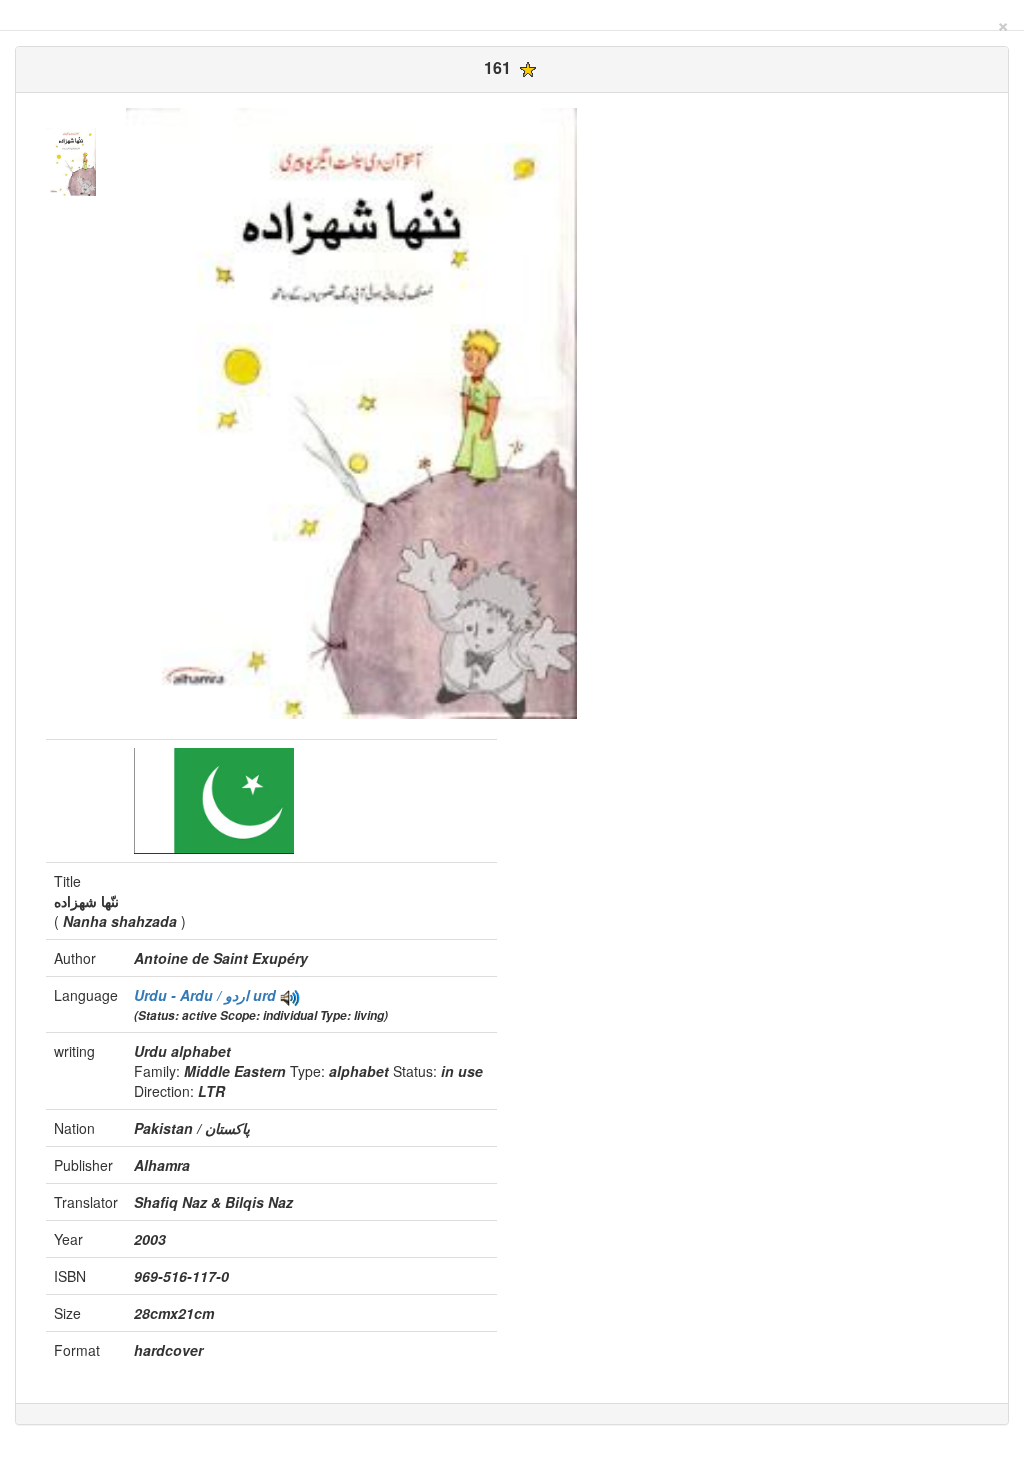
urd (264, 995)
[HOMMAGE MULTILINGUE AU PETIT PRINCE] (290, 995)
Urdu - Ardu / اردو (193, 995)
